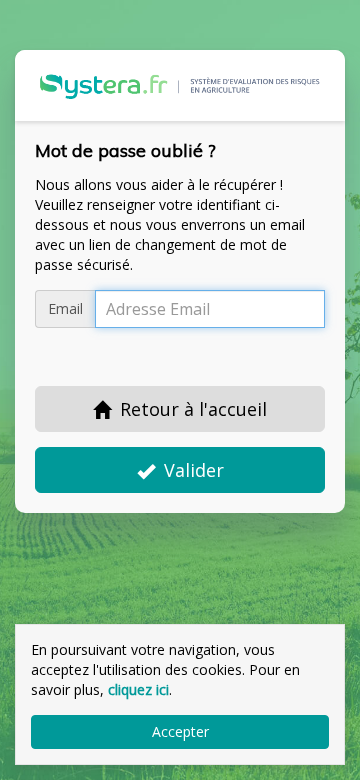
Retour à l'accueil (193, 409)
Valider (194, 470)
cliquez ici (138, 689)
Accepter (180, 731)
